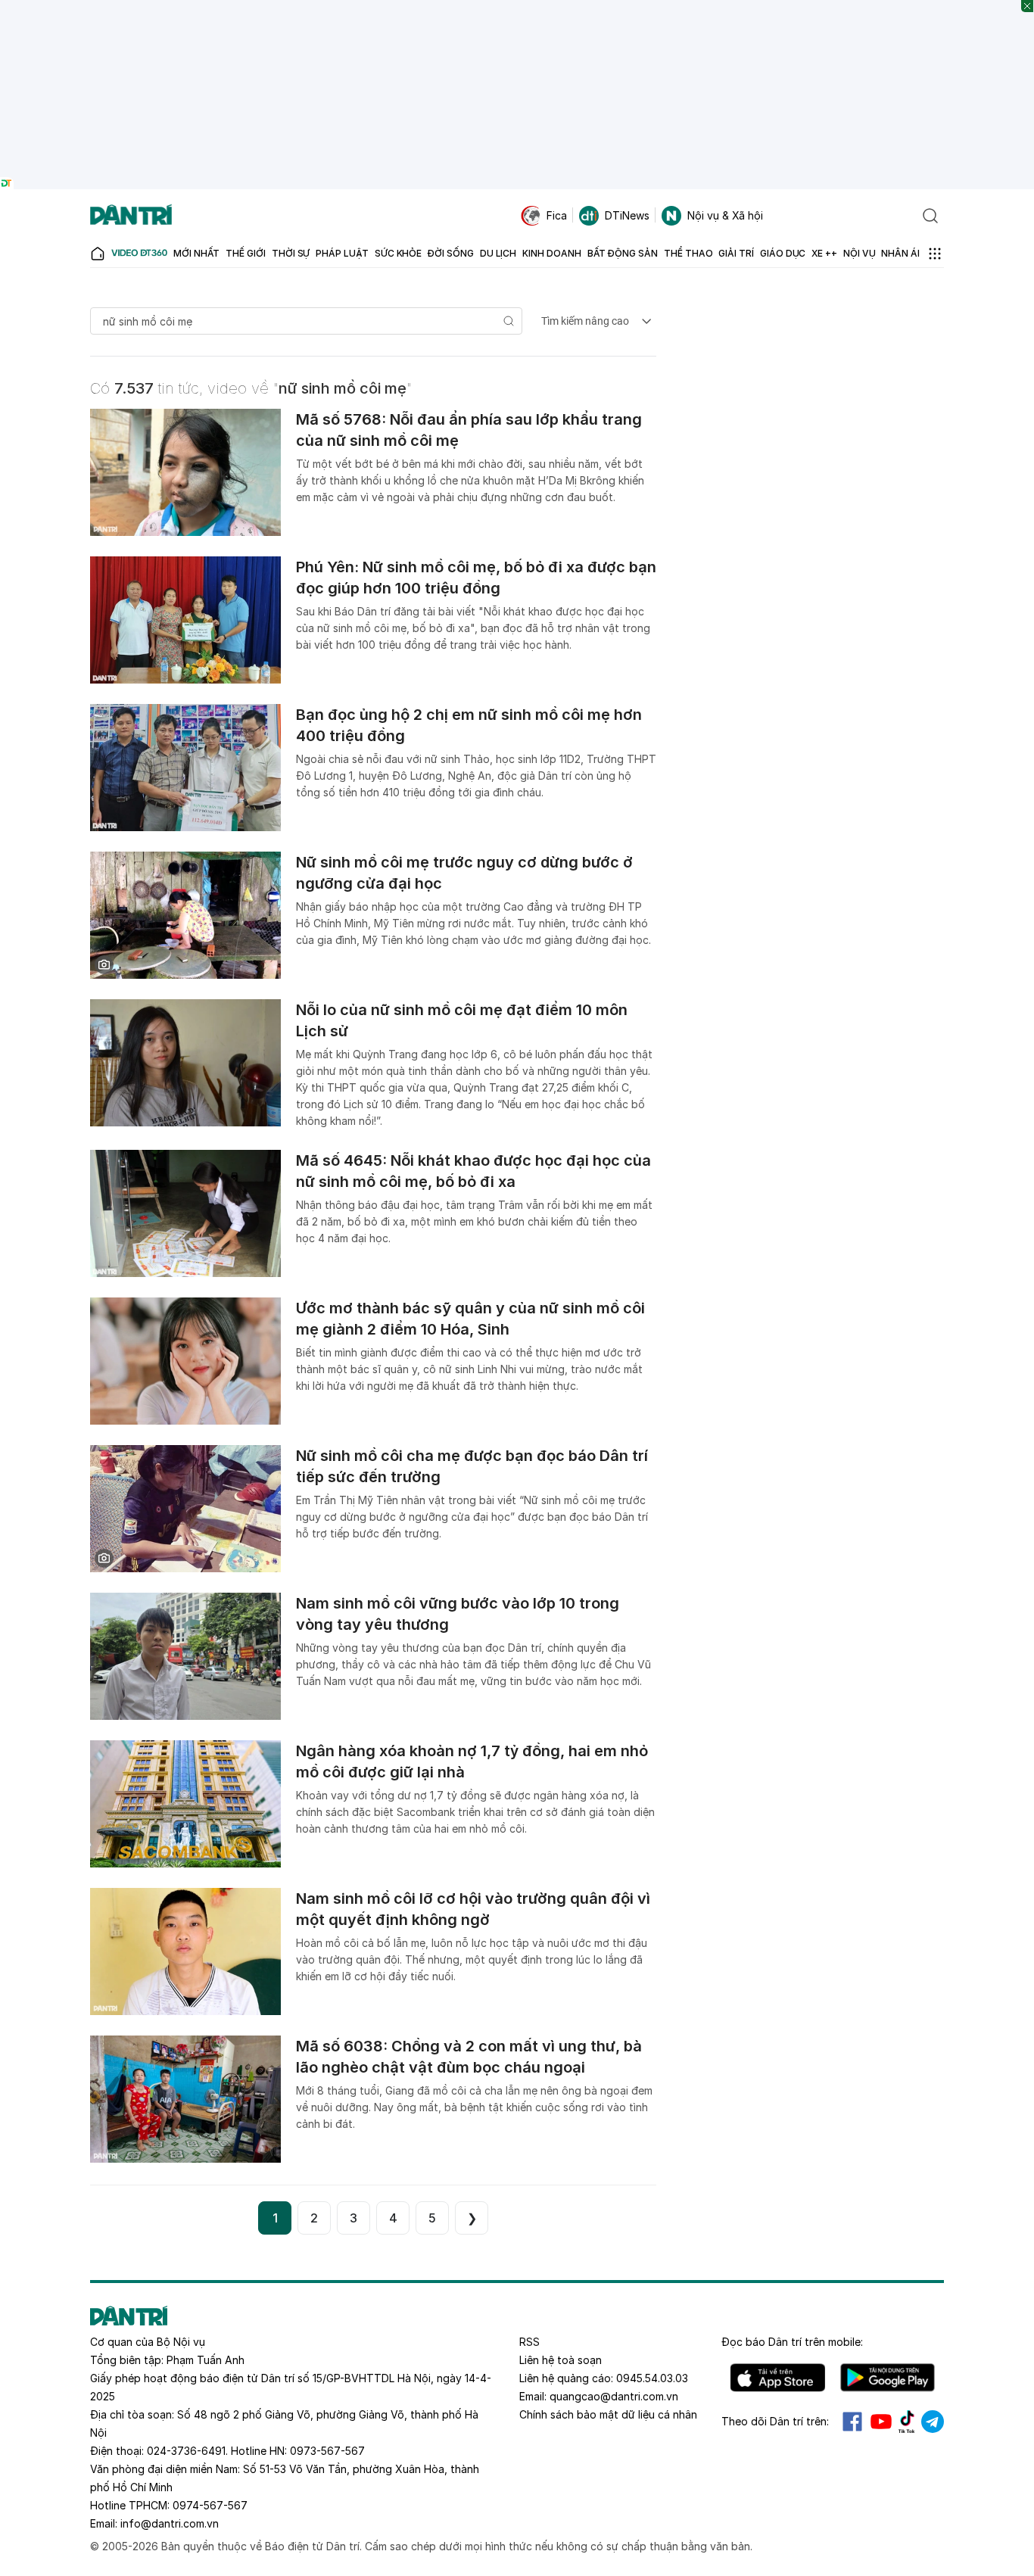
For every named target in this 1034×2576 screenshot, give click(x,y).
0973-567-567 (327, 2451)
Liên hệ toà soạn (561, 2360)
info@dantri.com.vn (170, 2523)
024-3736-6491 (186, 2451)
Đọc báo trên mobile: (792, 2342)
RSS (529, 2342)
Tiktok (907, 2422)
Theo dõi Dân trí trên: (775, 2421)
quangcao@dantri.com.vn (614, 2396)
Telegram (933, 2422)
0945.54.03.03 (652, 2378)
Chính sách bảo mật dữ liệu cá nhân (608, 2414)
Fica (557, 215)
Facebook (852, 2422)
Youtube (881, 2422)
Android (888, 2378)
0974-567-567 (210, 2505)
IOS (778, 2378)
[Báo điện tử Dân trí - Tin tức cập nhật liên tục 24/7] (131, 216)
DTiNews (627, 215)
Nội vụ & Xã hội (725, 215)
